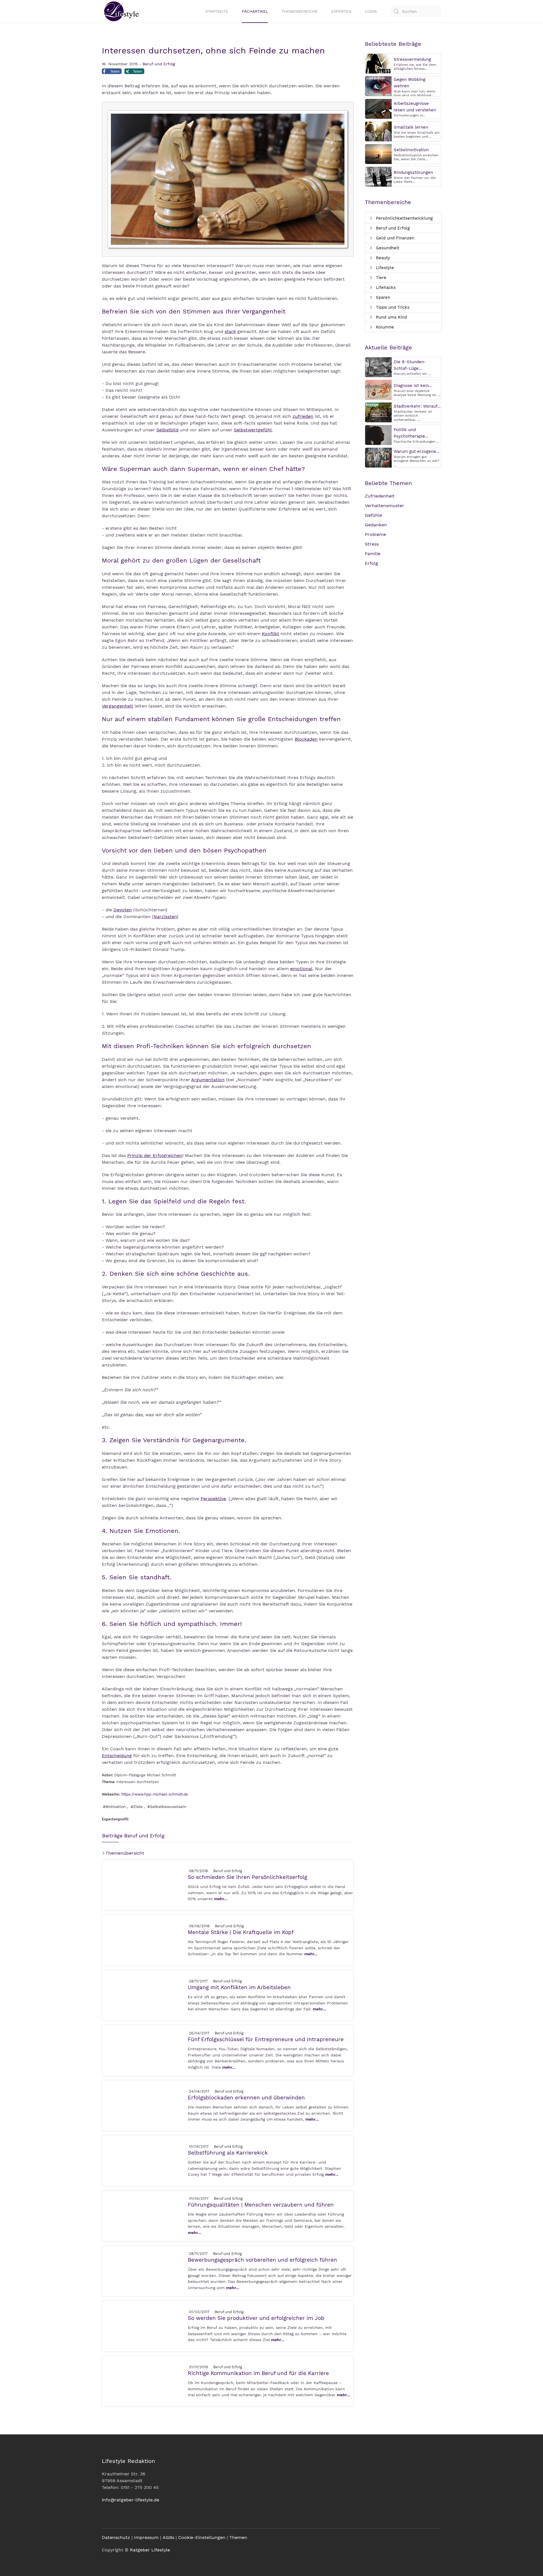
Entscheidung (117, 1756)
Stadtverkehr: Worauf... (417, 406)
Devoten (123, 910)
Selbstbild (167, 430)
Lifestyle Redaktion (128, 2461)
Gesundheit (387, 248)
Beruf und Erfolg (159, 64)
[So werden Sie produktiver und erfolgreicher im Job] (145, 2326)
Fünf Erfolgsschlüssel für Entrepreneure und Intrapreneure (266, 2039)
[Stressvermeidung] (378, 63)
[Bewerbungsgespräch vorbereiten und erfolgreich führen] (145, 2271)
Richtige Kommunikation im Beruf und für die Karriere (258, 2373)
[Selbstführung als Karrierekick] (145, 2160)
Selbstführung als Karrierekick (228, 2153)
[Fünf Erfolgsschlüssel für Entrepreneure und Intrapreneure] (145, 2050)
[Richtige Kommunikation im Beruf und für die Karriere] (145, 2381)
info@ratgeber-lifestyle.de (131, 2500)
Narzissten (165, 917)
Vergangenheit (118, 706)
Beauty (382, 258)
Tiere (380, 278)
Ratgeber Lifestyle (150, 2550)
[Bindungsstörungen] (378, 176)
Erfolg (371, 563)
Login (371, 11)
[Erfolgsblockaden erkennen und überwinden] (145, 2105)
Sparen (382, 297)
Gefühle (373, 515)
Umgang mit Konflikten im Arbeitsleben (239, 1987)
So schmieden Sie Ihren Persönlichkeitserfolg (247, 1877)
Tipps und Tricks (392, 307)
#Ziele (137, 1807)
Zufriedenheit (380, 496)
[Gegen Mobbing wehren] (378, 86)
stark (230, 331)
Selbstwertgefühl (253, 430)
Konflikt (271, 634)
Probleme (375, 534)
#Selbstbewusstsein (167, 1807)
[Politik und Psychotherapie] (378, 435)
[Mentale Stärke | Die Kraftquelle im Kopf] (145, 1940)
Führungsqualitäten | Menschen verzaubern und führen (261, 2205)
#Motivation (114, 1807)
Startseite (217, 11)
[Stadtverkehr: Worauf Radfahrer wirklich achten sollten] (378, 412)
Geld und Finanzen (394, 238)
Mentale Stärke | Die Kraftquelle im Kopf (241, 1932)
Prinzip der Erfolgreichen (155, 1155)
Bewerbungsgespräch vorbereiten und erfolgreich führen (262, 2260)
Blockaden (306, 739)
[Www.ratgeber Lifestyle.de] (120, 11)
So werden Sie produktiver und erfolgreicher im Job (256, 2318)
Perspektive (213, 1499)
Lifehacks (385, 287)
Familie (373, 554)
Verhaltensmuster (384, 506)
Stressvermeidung (412, 59)
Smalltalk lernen (411, 127)
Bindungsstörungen (413, 172)
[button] (112, 73)
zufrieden (303, 416)
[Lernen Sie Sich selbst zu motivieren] (378, 154)
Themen (238, 2537)
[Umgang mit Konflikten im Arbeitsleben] (145, 1995)
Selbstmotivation (411, 150)
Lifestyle (384, 268)
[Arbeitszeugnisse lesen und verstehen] (378, 108)
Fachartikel (255, 11)
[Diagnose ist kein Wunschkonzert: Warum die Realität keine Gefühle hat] (378, 389)
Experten (341, 11)
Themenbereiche (300, 11)
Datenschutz (116, 2537)
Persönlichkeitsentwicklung (404, 218)
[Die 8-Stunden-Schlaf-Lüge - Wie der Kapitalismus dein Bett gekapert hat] (378, 367)
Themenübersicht (124, 1853)
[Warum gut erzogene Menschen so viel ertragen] (378, 457)
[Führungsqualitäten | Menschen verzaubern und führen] (145, 2215)
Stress (372, 544)
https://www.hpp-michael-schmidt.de (155, 1794)
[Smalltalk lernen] (378, 131)
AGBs (168, 2537)
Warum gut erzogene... (417, 451)
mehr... (221, 1899)
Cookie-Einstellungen (202, 2537)
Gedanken (376, 525)
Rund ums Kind (391, 317)
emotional (301, 969)
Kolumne (384, 327)
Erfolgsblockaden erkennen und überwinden (246, 2098)
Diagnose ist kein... (413, 386)
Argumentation (208, 1080)
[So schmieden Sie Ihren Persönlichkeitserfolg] (145, 1885)
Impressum (146, 2537)
